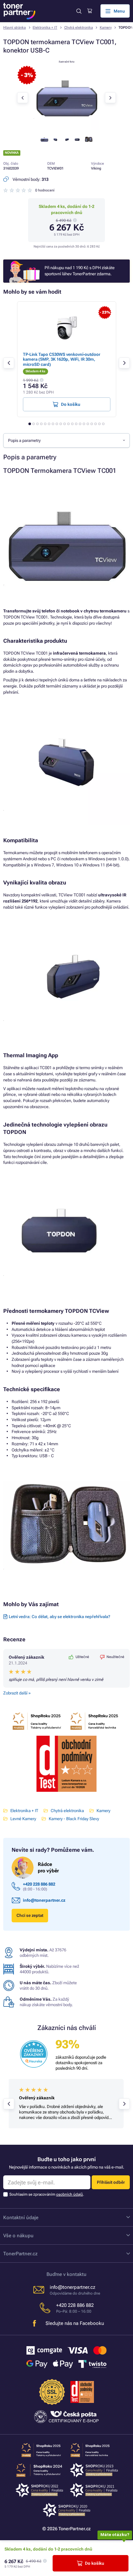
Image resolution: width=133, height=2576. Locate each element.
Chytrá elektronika (79, 28)
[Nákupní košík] (90, 11)
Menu (119, 11)
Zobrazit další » (17, 1693)
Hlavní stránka (15, 28)
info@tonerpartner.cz (44, 1900)
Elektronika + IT (45, 28)
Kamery (106, 28)
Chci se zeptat (30, 1915)
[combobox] (66, 440)
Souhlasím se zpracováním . (47, 2194)
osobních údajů (70, 2194)
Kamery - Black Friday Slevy (74, 1819)
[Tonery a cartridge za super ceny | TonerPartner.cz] (19, 11)
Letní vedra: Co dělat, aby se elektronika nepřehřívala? (59, 1617)
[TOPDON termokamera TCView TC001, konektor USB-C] (66, 128)
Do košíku (95, 2563)
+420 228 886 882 (39, 1884)
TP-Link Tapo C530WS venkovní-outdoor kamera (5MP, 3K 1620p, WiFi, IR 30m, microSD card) (62, 359)
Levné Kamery (23, 1819)
